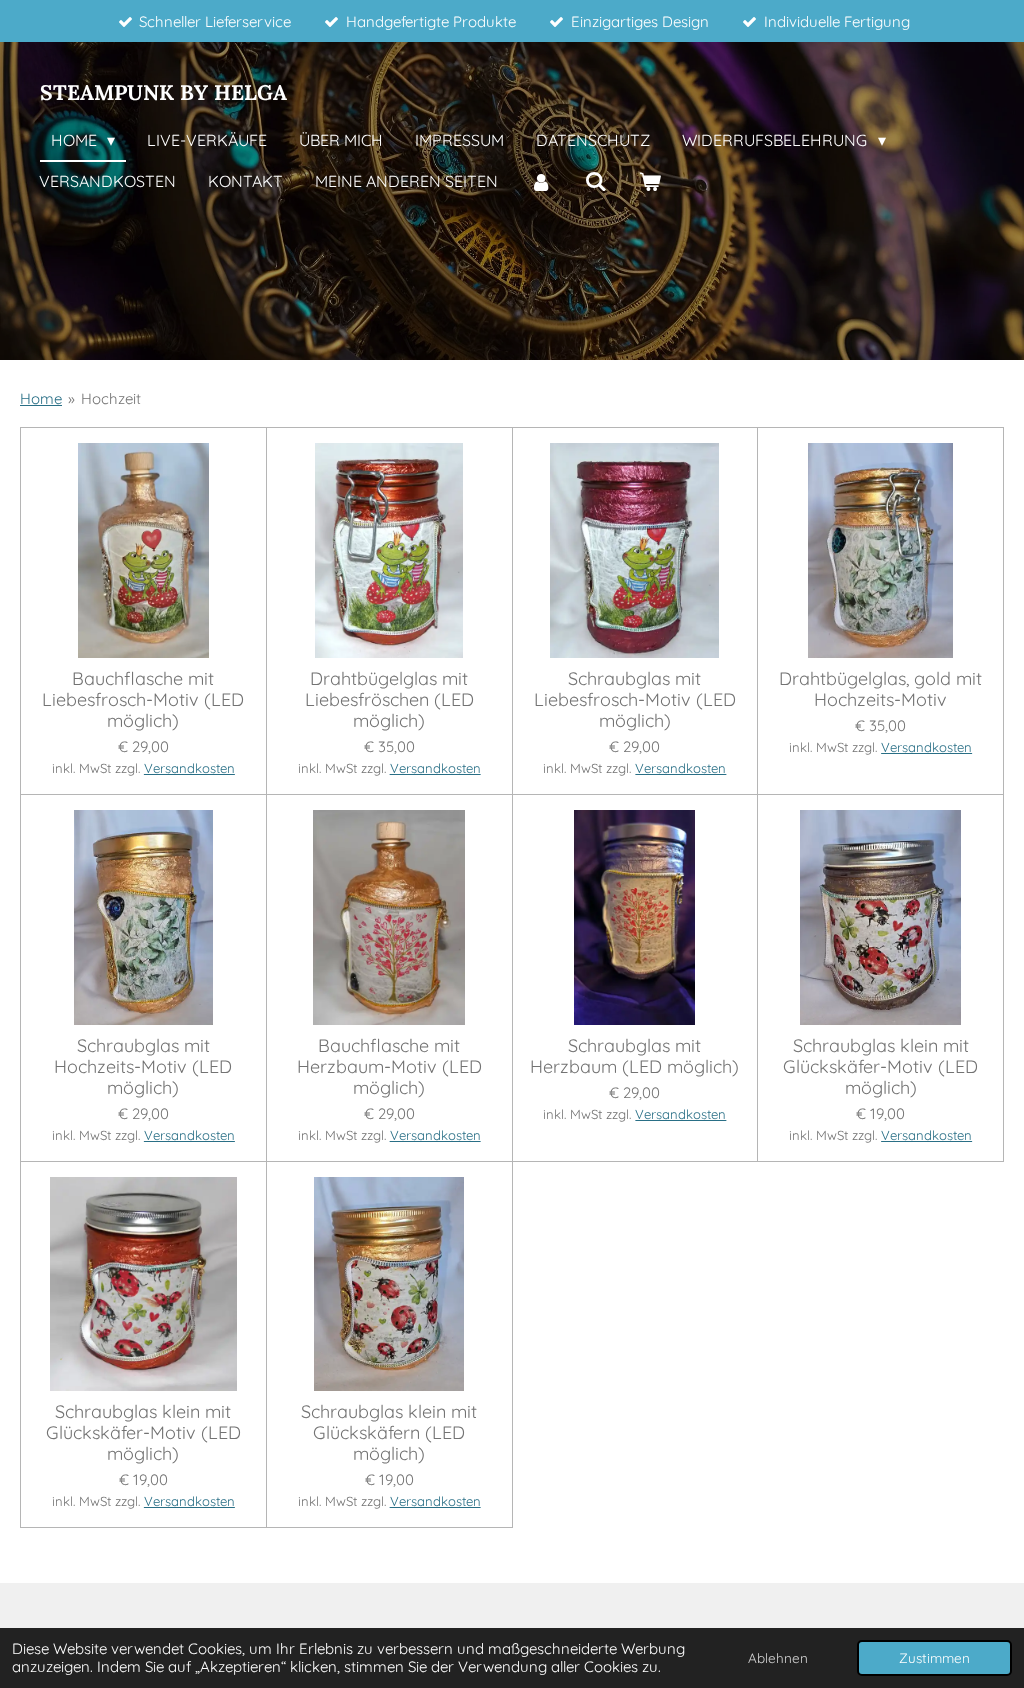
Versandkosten (189, 768)
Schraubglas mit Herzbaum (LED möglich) (634, 1056)
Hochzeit (111, 398)
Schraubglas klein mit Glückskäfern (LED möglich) (389, 1432)
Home (41, 398)
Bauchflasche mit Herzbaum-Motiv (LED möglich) (389, 1066)
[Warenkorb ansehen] (650, 182)
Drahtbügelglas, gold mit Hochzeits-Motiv (880, 689)
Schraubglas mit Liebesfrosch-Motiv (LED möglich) (635, 699)
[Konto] (541, 182)
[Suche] (595, 182)
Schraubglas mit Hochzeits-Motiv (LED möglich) (143, 1066)
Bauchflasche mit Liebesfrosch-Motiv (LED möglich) (143, 699)
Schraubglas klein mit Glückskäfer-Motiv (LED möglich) (880, 1066)
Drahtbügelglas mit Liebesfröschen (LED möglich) (389, 699)
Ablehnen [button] (778, 1657)
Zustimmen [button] (934, 1657)
